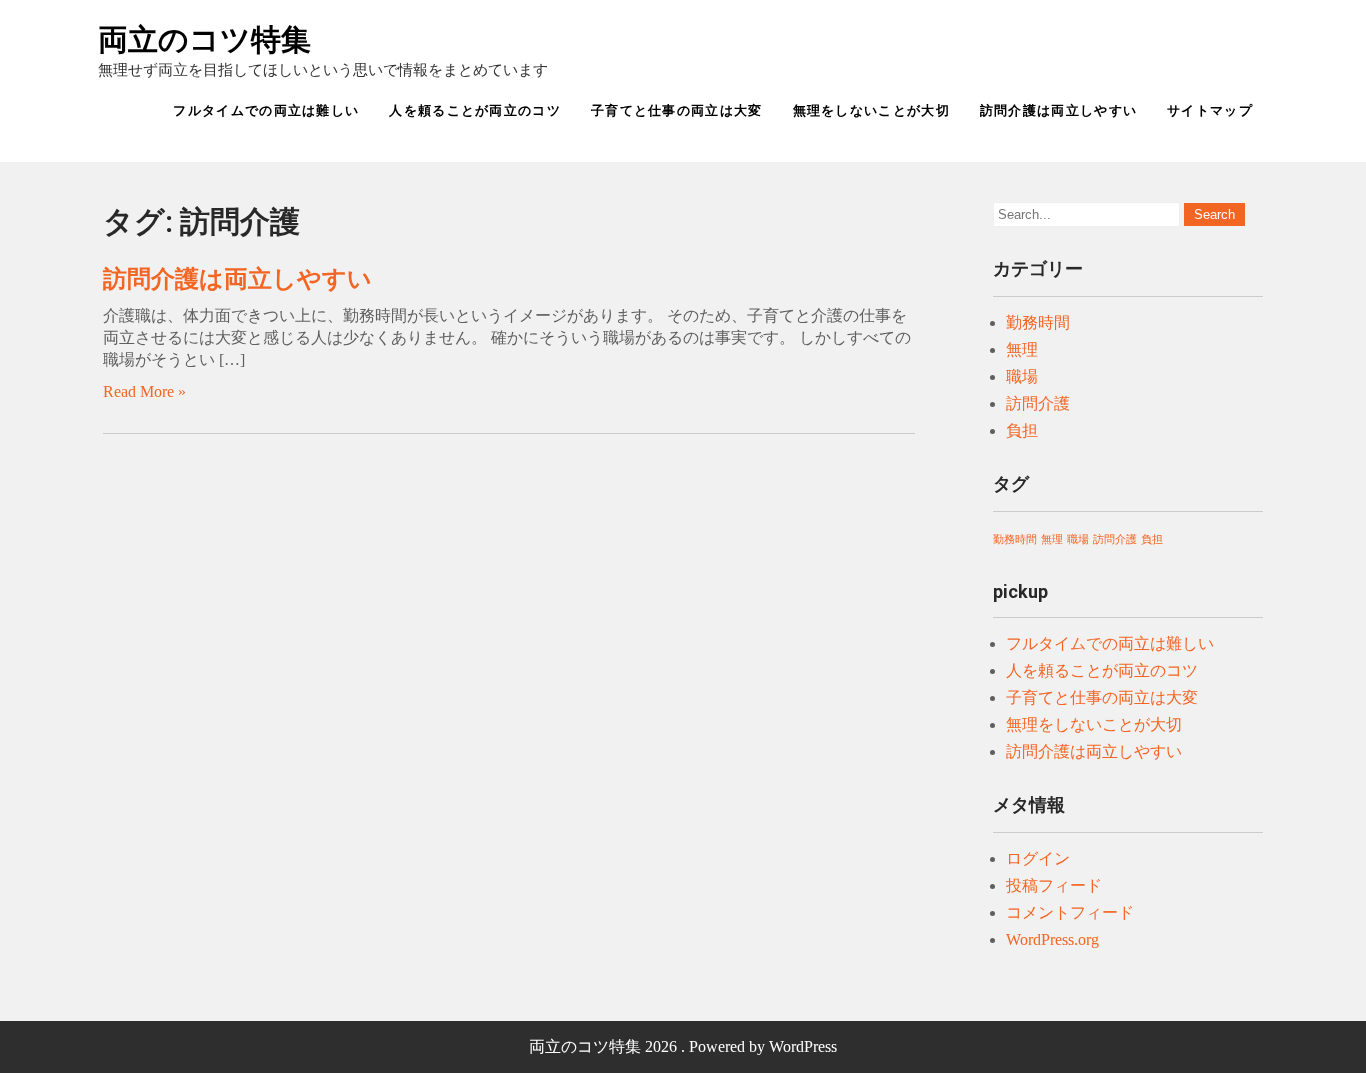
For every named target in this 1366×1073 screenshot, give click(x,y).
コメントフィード (1070, 912)
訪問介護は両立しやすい (1058, 110)
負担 (1022, 430)
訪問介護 (1038, 403)
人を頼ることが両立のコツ (475, 110)
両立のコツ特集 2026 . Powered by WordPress (683, 1046)
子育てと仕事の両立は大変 (677, 110)
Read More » (144, 391)
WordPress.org (1052, 939)
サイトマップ (1210, 110)
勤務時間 (1038, 322)
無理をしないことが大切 (871, 110)
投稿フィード (1054, 885)
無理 (1022, 349)
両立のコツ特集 (204, 39)
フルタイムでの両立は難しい (266, 110)
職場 (1022, 376)
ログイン (1038, 858)
